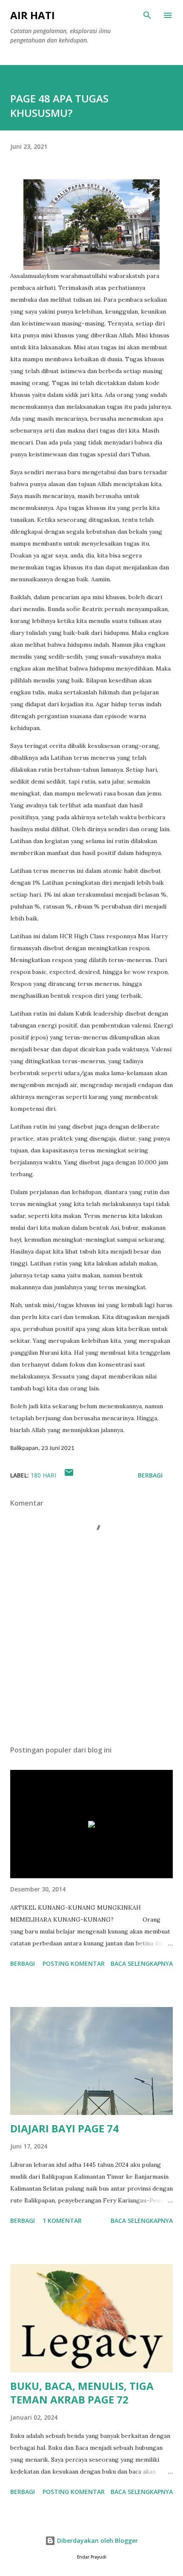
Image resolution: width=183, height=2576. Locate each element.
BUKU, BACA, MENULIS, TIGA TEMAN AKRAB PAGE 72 (82, 2393)
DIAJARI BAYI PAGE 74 (64, 2128)
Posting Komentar (74, 1963)
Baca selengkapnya (142, 1963)
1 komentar (62, 2221)
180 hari (43, 1475)
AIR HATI (33, 15)
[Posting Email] (69, 1475)
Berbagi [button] (150, 1475)
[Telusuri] (147, 15)
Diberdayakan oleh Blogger (97, 2541)
